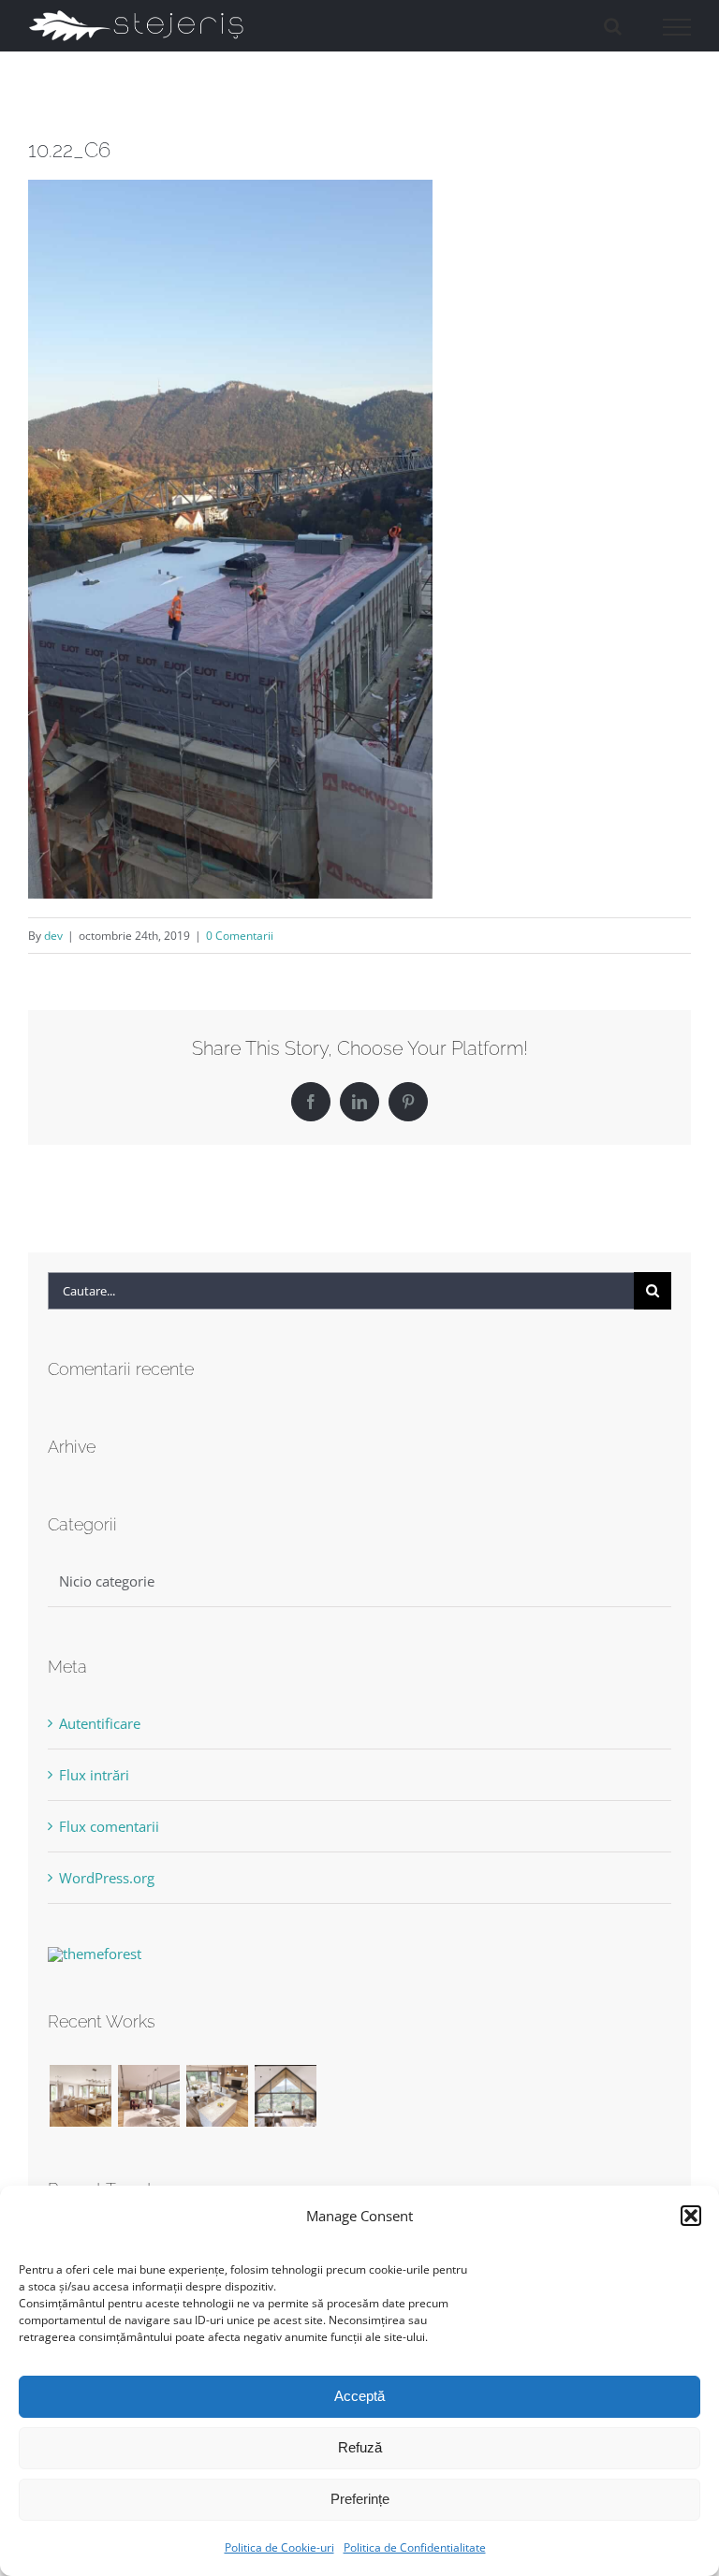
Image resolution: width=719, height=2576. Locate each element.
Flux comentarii (109, 1826)
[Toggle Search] (613, 26)
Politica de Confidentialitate (415, 2547)
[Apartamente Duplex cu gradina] (217, 2096)
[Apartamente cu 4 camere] (148, 2096)
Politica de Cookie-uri (279, 2547)
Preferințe (360, 2499)
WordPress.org (107, 1878)
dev (53, 936)
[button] (691, 2216)
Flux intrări (94, 1775)
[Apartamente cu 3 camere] (80, 2096)
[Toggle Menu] (677, 27)
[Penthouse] (285, 2096)
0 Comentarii (240, 936)
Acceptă (359, 2396)
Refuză (360, 2447)
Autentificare (100, 1723)
